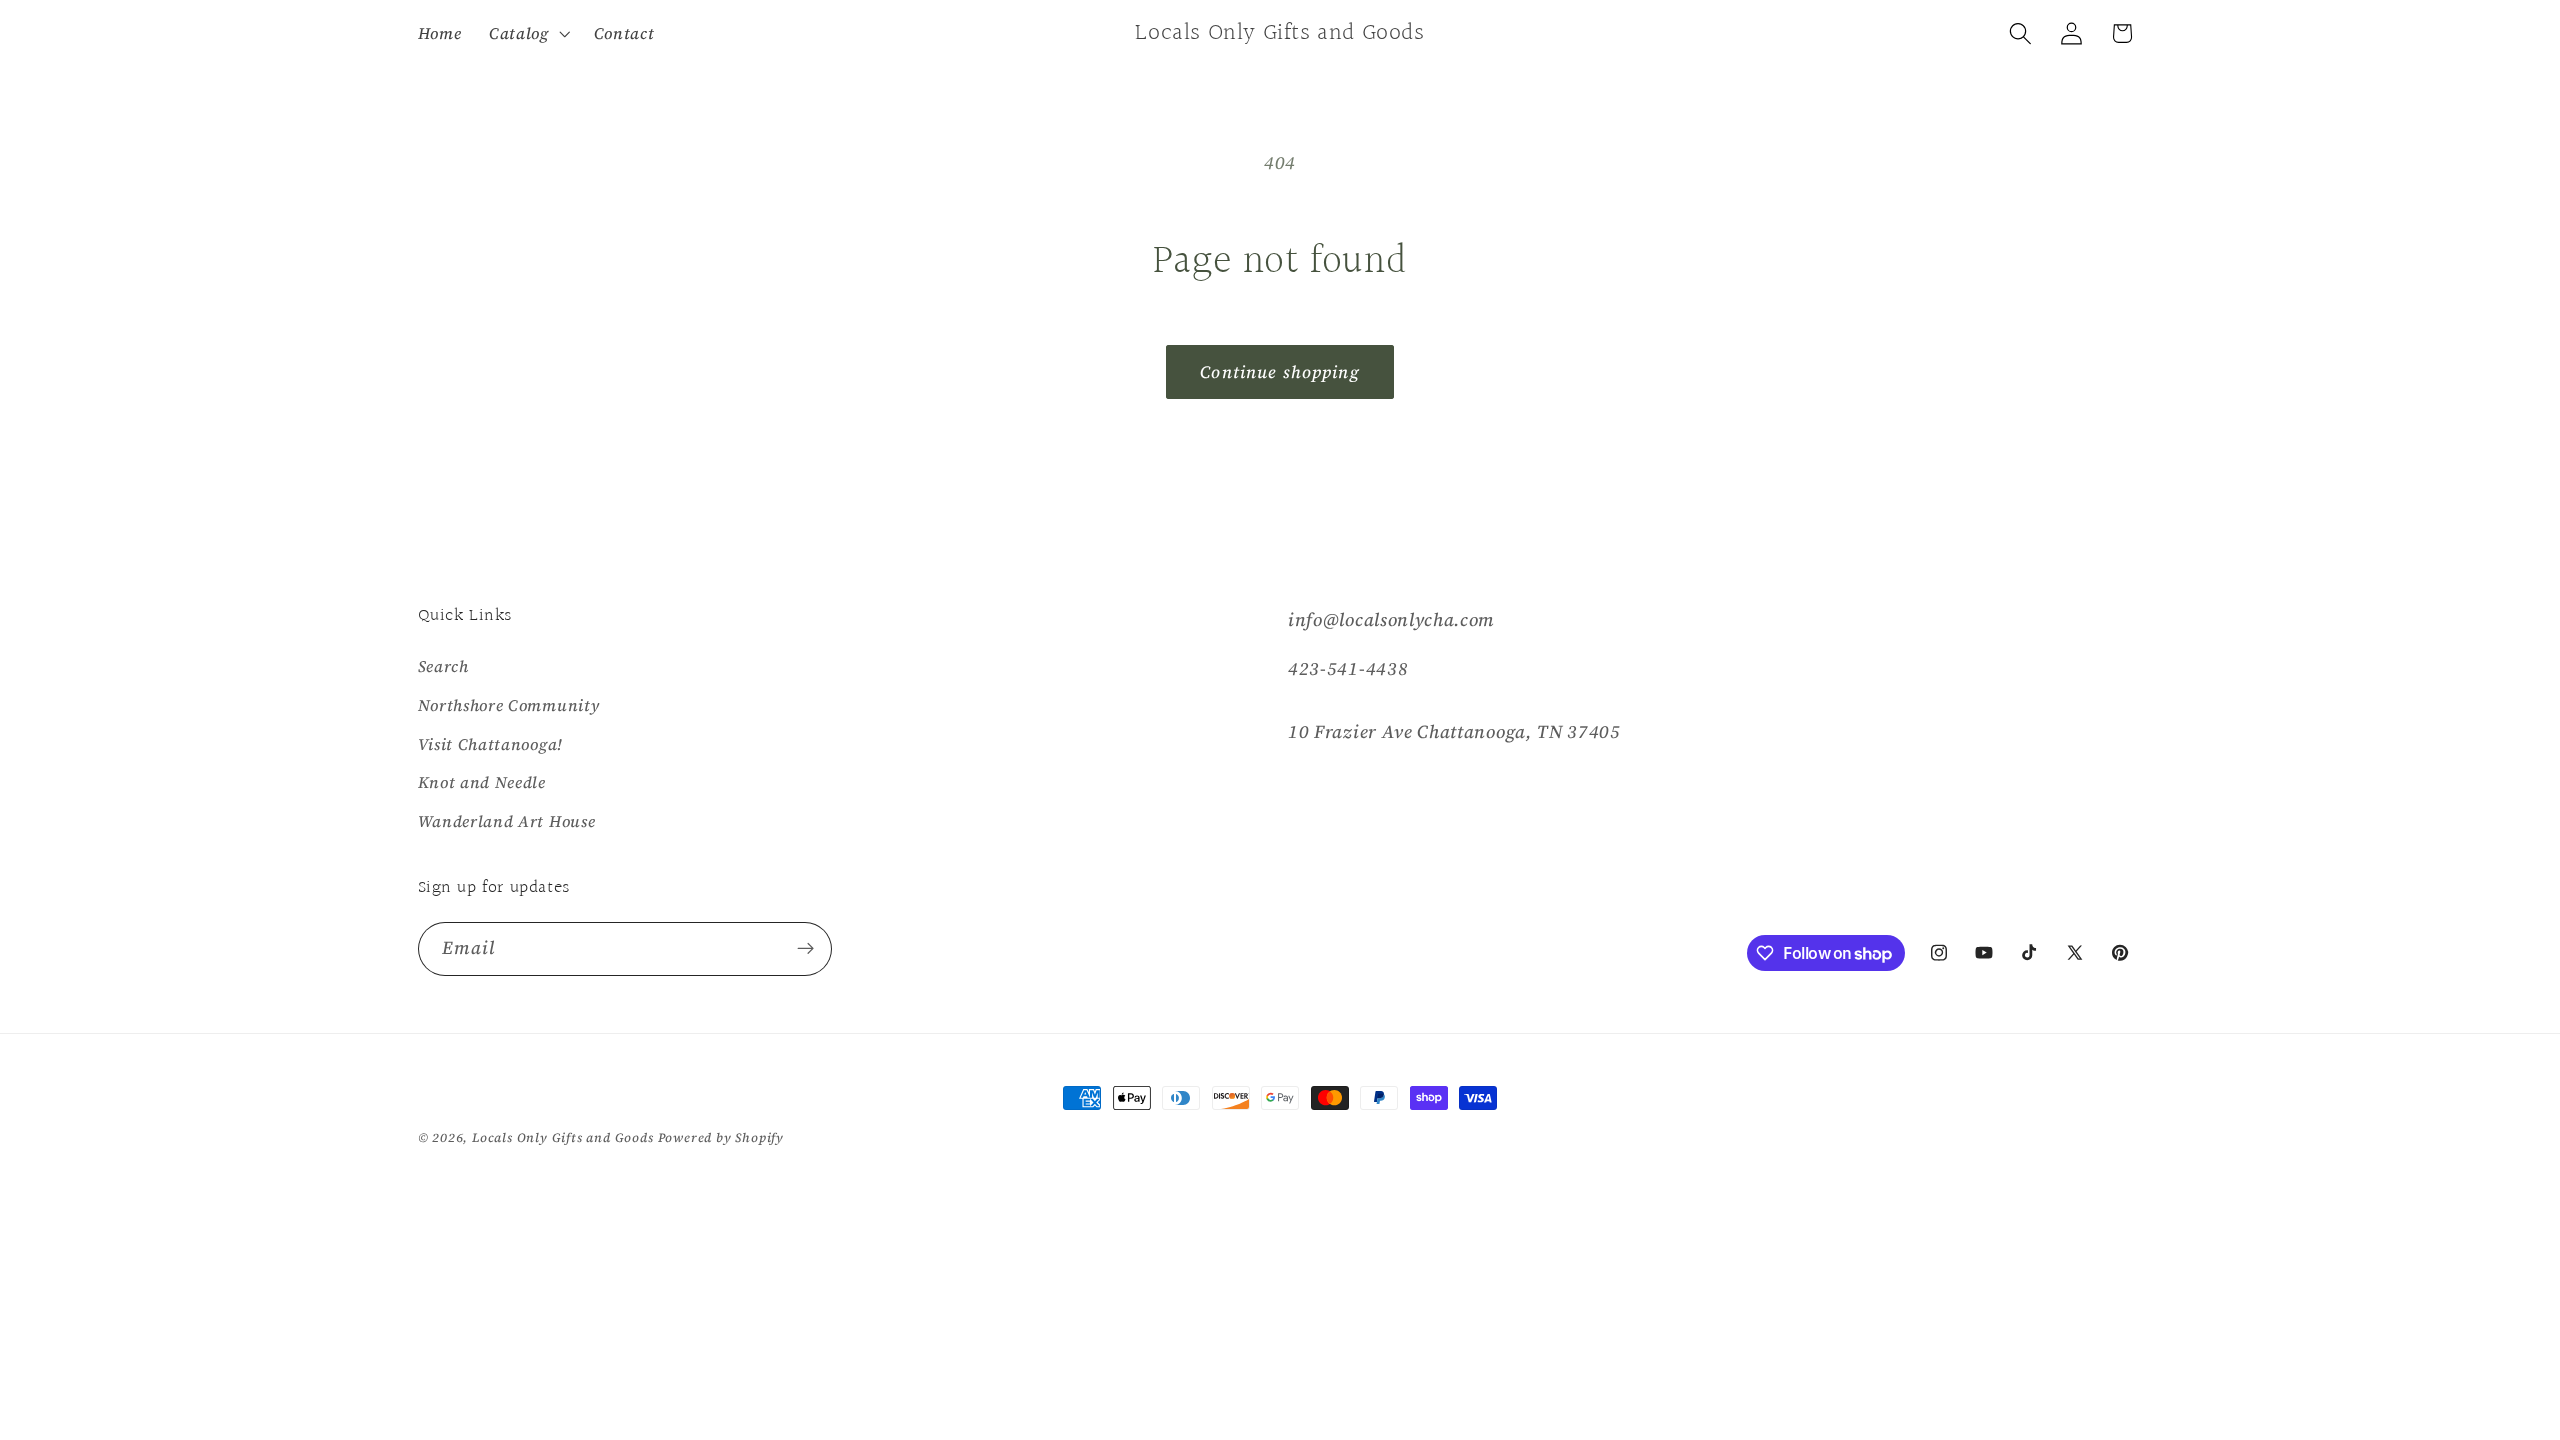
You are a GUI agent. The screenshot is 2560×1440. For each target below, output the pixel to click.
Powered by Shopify (721, 1137)
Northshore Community (509, 705)
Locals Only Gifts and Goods (563, 1137)
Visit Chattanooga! (490, 744)
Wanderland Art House (507, 821)
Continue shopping (1280, 372)
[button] (527, 33)
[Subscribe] (805, 949)
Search (443, 666)
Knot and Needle (482, 782)
